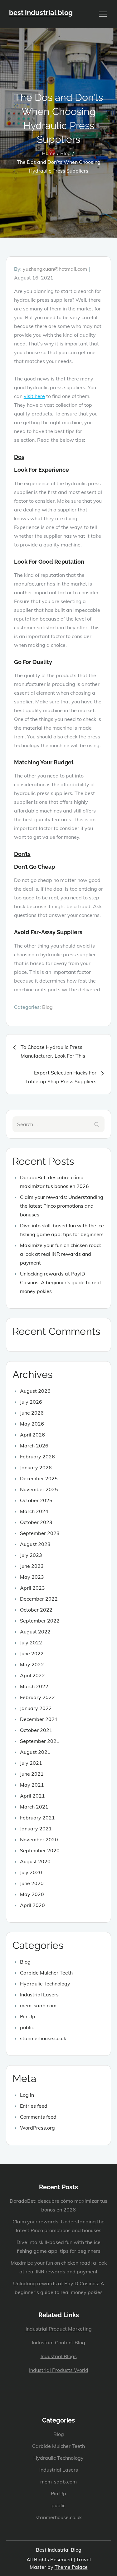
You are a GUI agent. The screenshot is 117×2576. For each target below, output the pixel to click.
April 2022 (32, 1675)
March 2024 (34, 1511)
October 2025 (36, 1500)
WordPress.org (37, 2128)
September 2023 (40, 1533)
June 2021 (32, 1774)
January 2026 (36, 1467)
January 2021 (36, 1829)
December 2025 (39, 1478)
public (27, 2027)
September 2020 (40, 1850)
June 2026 (32, 1413)
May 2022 (32, 1664)
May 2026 (32, 1424)
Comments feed (38, 2117)
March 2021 (34, 1807)
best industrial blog (41, 13)
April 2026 (32, 1435)
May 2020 (32, 1894)
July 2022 (31, 1643)
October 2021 (36, 1730)
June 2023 (32, 1566)
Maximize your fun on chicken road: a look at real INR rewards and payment (61, 1254)
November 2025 (39, 1489)
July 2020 (31, 1872)
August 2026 (35, 1391)
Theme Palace (71, 2567)
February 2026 (37, 1457)
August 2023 (35, 1544)
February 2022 (37, 1697)
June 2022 (32, 1653)
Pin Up (28, 2016)
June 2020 (32, 1883)
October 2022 (36, 1610)
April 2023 (32, 1588)
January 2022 (36, 1708)
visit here (34, 396)
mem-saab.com (38, 2005)
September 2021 (40, 1741)
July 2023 (31, 1555)
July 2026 (31, 1402)
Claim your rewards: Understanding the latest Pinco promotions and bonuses (62, 1206)
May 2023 (32, 1577)
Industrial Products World (59, 2370)
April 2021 (32, 1796)
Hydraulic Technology (45, 1984)
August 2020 (35, 1861)
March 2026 (34, 1446)
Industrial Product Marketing (59, 2329)
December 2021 (39, 1719)
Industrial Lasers (39, 1995)
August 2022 (35, 1632)
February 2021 (37, 1818)
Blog (47, 1007)
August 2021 (35, 1752)
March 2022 (34, 1686)
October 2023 (36, 1522)
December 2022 (39, 1599)
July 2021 (31, 1763)
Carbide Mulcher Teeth (46, 1973)
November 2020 (39, 1839)
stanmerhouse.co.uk (43, 2038)
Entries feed (34, 2106)
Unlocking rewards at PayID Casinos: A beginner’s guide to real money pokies (60, 1282)
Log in (27, 2095)
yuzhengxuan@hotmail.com (55, 269)
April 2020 (32, 1905)
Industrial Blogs (59, 2356)
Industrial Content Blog (58, 2342)
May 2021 (32, 1785)
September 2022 (40, 1621)
